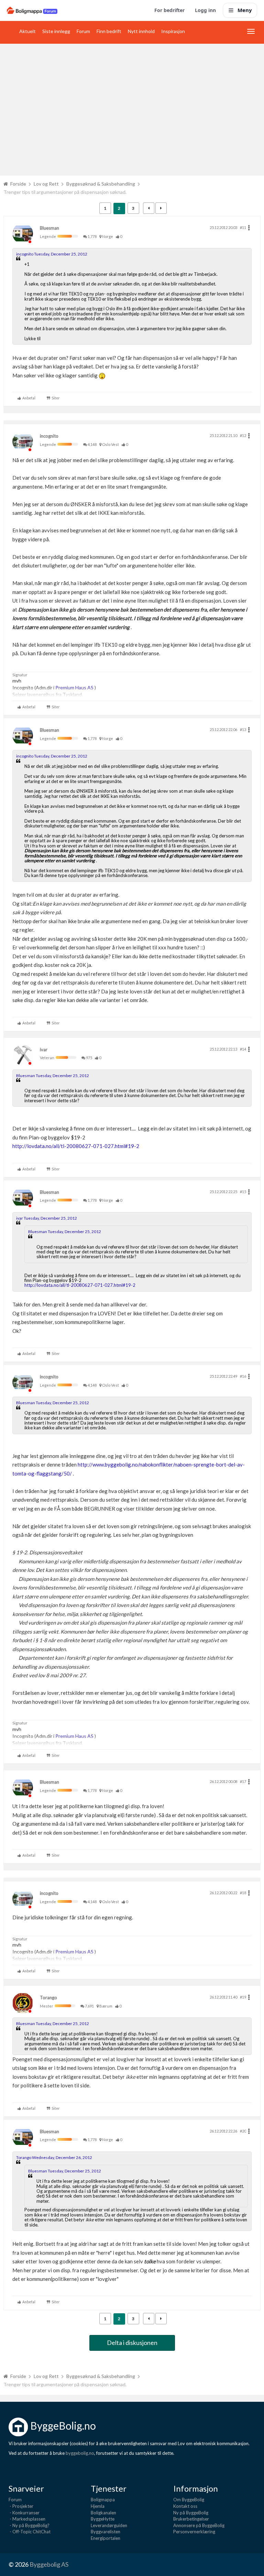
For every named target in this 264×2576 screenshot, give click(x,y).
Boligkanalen (103, 2513)
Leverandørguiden (109, 2525)
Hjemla (98, 2506)
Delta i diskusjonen (132, 2343)
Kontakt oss (185, 2506)
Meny (245, 10)
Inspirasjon (173, 31)
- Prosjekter (21, 2506)
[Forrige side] (149, 208)
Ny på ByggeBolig (191, 2513)
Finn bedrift (109, 31)
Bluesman (49, 228)
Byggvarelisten (106, 2532)
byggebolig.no (80, 2453)
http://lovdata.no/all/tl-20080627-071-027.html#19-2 (76, 1146)
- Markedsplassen (27, 2519)
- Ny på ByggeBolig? (29, 2525)
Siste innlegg (56, 31)
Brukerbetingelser (191, 2519)
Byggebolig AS (49, 2564)
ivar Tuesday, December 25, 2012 (47, 1218)
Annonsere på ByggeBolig (199, 2525)
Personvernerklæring (194, 2532)
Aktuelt (27, 31)
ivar (44, 1050)
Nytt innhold (141, 31)
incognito (49, 436)
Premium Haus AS (75, 687)
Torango (48, 1998)
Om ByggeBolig (189, 2500)
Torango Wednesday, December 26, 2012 (54, 2157)
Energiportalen (106, 2538)
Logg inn (205, 10)
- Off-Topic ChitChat (30, 2532)
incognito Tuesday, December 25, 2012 (52, 254)
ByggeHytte (103, 2519)
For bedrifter (169, 10)
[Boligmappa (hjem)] (32, 10)
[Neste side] (161, 208)
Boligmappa (103, 2500)
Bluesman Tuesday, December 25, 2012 (53, 1076)
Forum (83, 31)
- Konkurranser (24, 2513)
